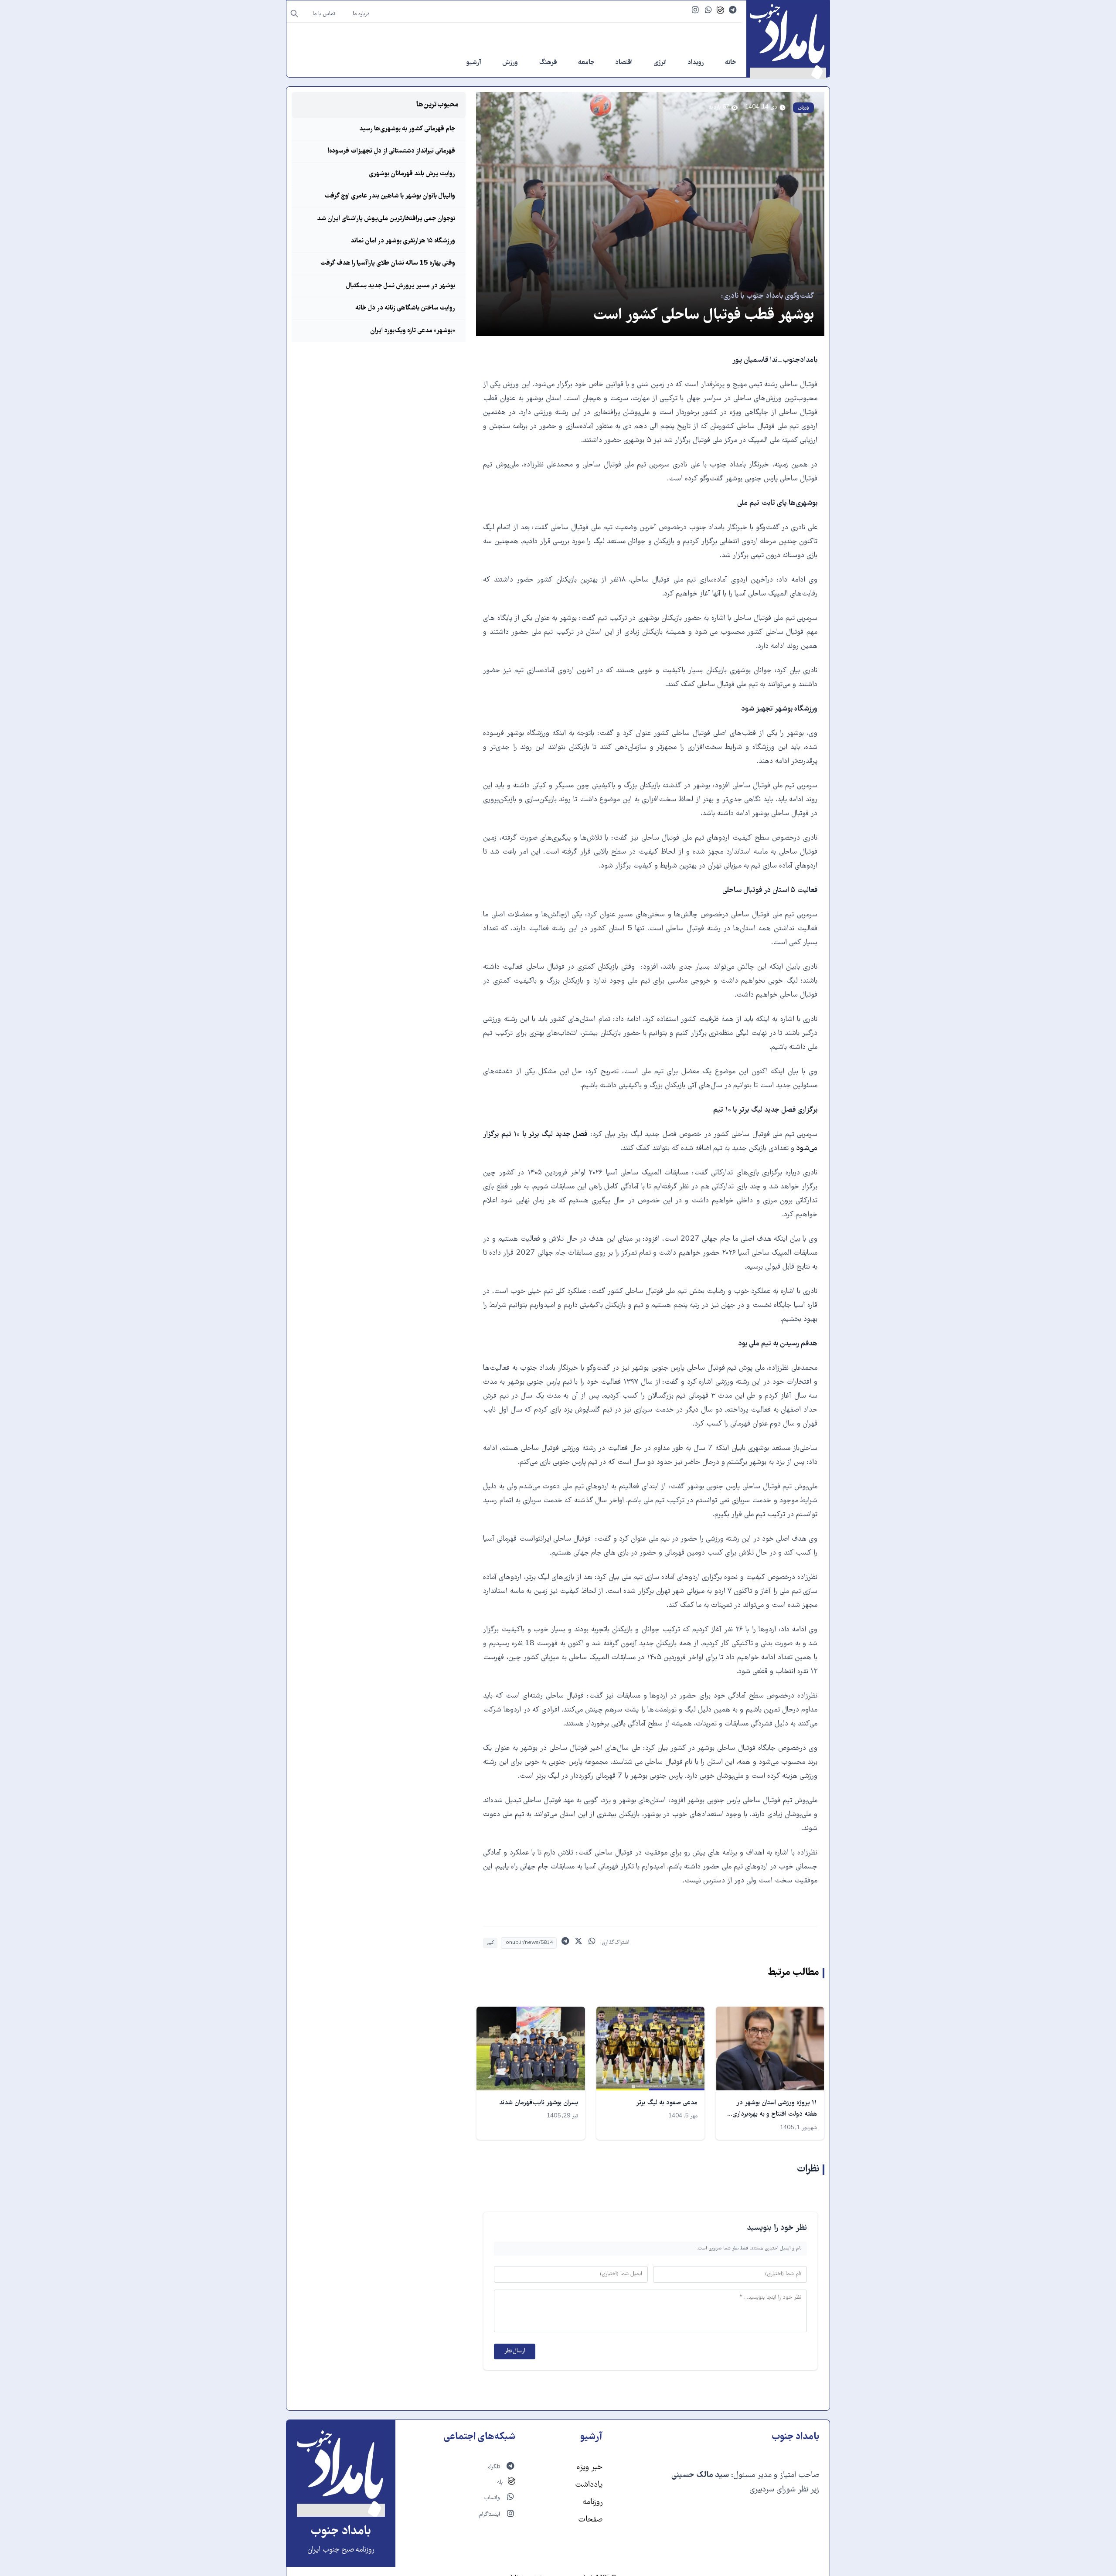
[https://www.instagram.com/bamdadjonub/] (695, 11)
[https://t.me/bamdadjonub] (733, 11)
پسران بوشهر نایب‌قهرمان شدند (539, 2103)
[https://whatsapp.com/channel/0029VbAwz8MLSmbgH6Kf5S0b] (709, 11)
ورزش (510, 63)
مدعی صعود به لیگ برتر (667, 2103)
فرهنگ (548, 63)
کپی (490, 1943)
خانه (730, 63)
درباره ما (361, 14)
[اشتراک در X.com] (579, 1943)
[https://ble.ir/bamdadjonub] (720, 11)
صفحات (590, 2520)
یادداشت (589, 2485)
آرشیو (474, 63)
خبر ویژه (590, 2468)
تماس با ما (324, 14)
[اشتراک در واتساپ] (592, 1943)
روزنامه (592, 2503)
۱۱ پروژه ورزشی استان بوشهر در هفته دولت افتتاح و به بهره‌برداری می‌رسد (775, 2115)
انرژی (660, 63)
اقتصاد (624, 63)
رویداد (696, 63)
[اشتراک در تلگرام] (565, 1943)
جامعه (586, 63)
